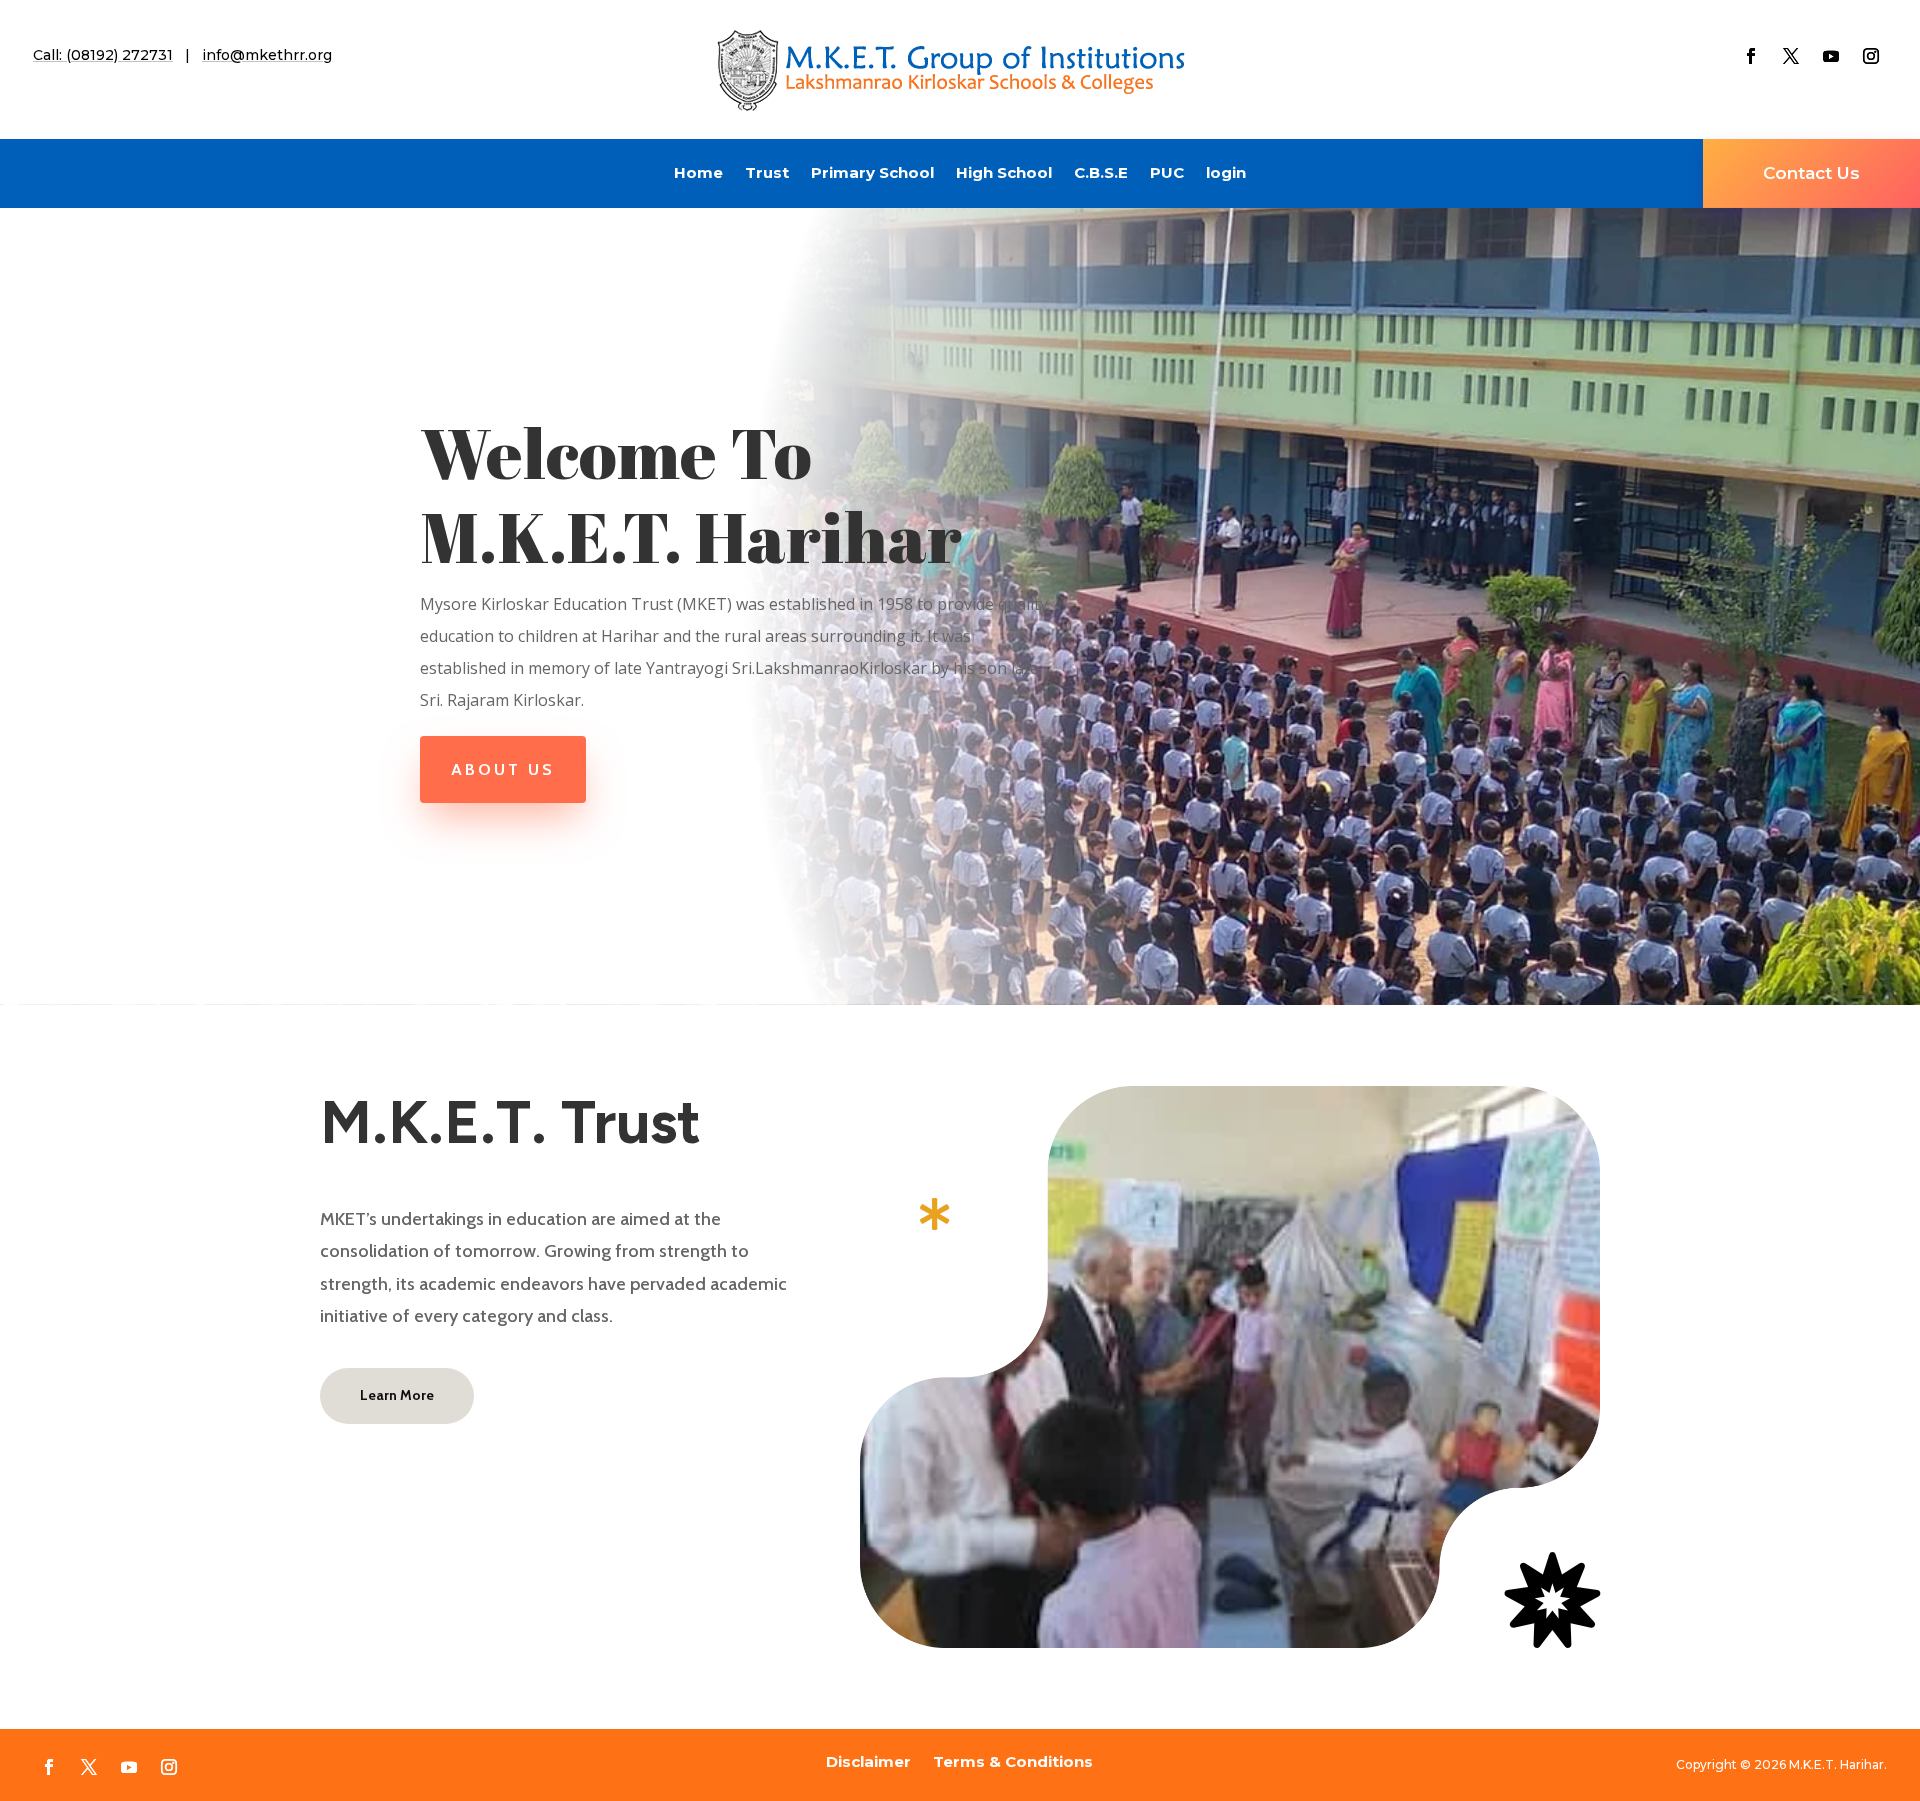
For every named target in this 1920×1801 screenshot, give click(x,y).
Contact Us (1811, 173)
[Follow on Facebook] (1751, 56)
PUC (1167, 174)
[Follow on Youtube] (1831, 56)
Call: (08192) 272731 (103, 55)
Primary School (872, 174)
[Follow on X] (1791, 56)
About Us (503, 769)
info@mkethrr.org (267, 55)
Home (698, 174)
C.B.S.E (1101, 174)
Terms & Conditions (1013, 1760)
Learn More (397, 1395)
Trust (767, 174)
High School (1004, 174)
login (1226, 174)
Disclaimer (868, 1760)
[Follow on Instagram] (1871, 56)
